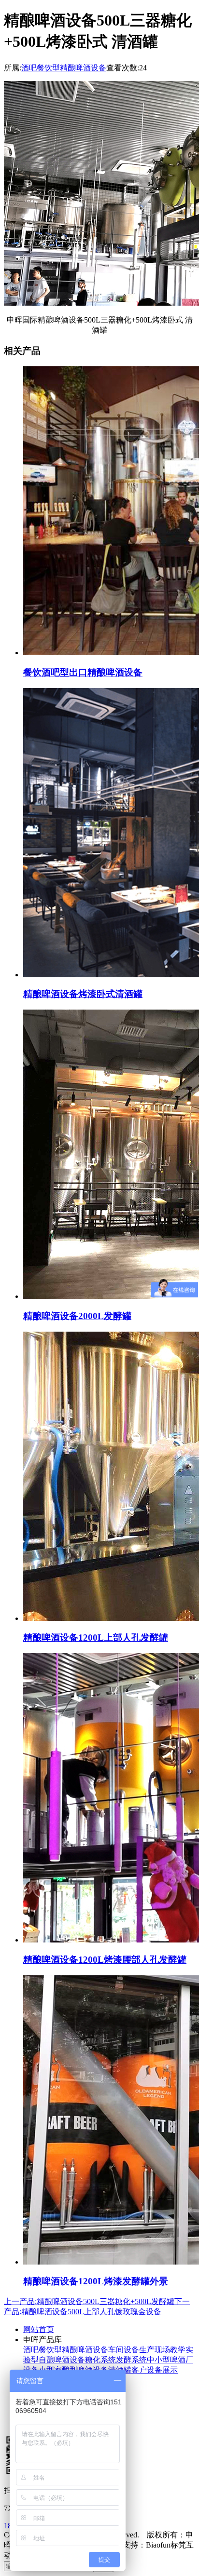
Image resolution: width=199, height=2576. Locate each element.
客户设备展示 (155, 2370)
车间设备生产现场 (139, 2350)
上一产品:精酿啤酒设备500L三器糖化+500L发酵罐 (89, 2301)
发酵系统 (131, 2360)
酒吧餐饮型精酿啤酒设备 (64, 68)
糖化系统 (100, 2360)
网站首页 (39, 2329)
